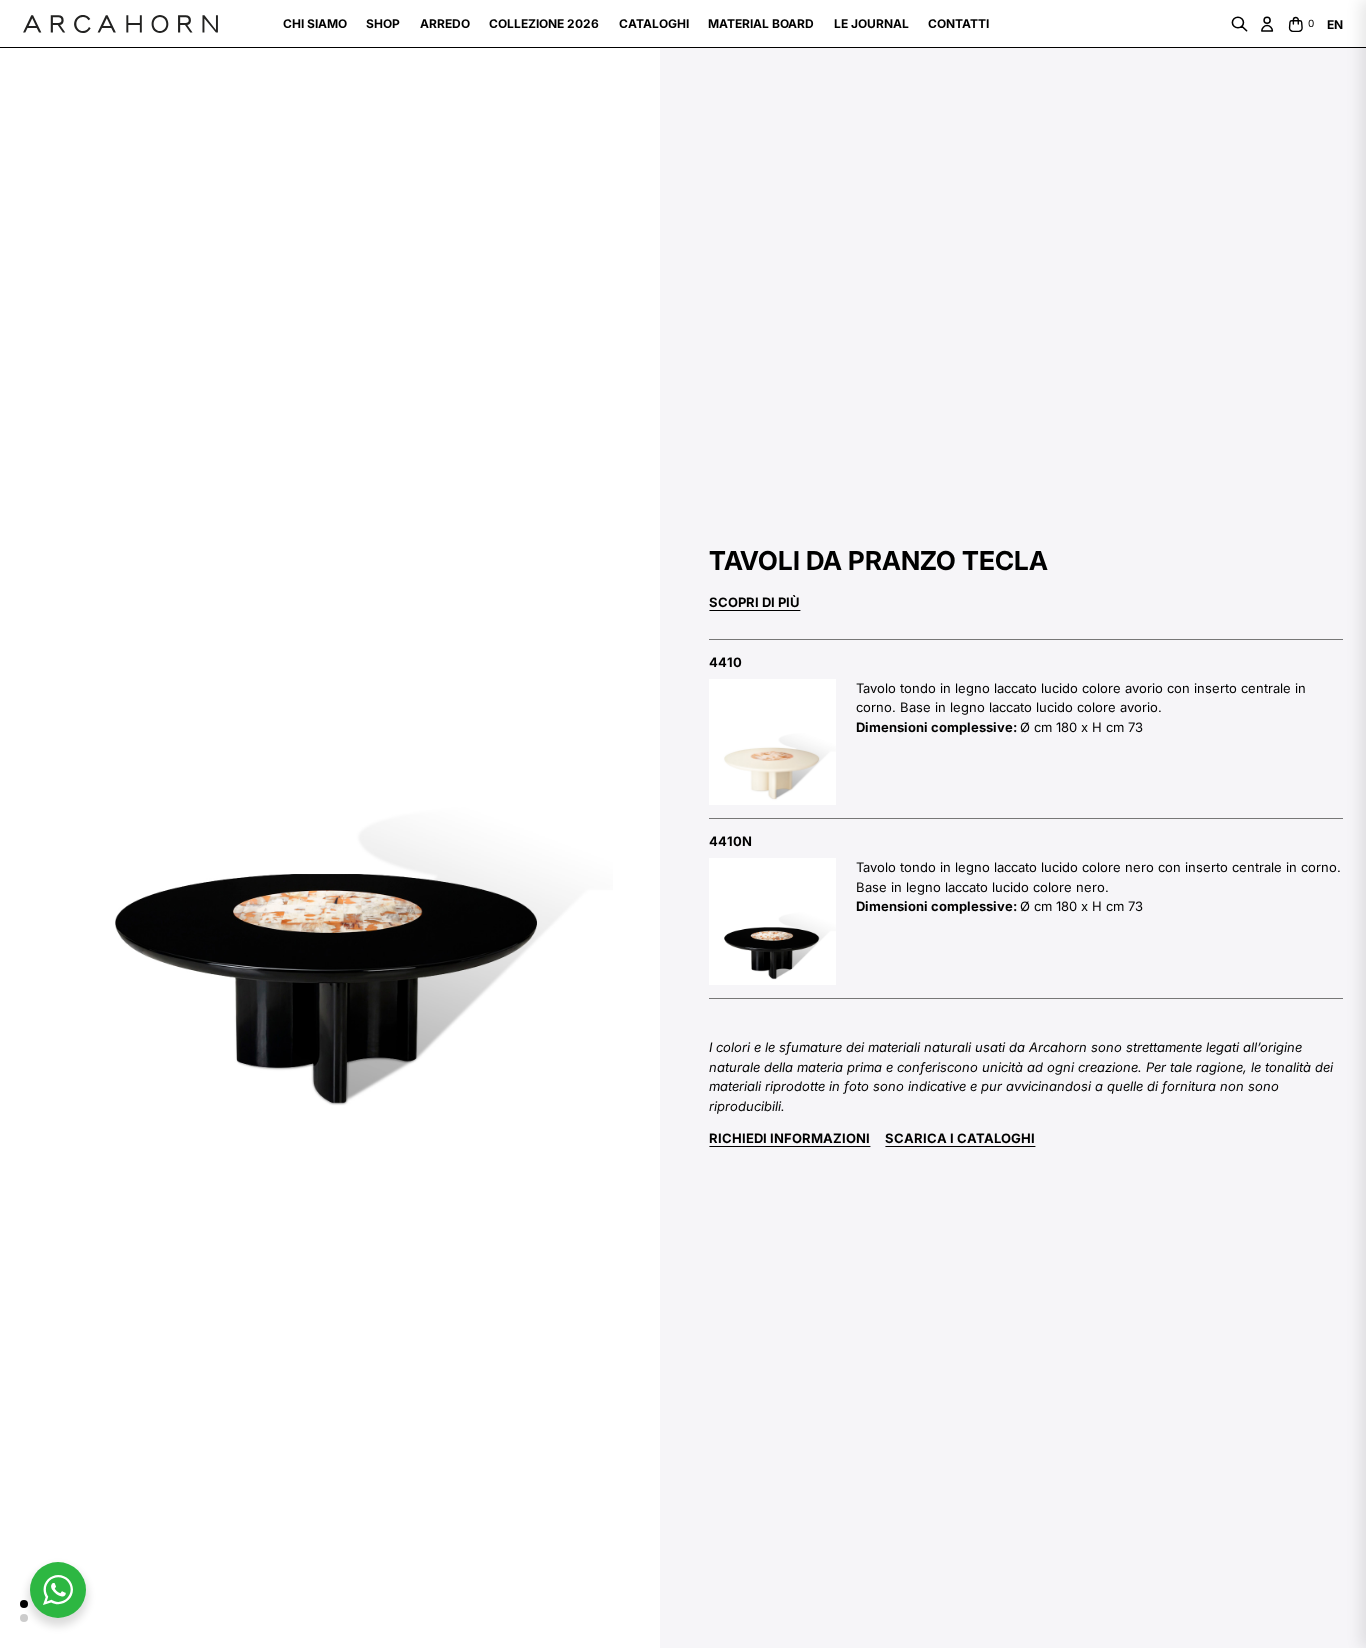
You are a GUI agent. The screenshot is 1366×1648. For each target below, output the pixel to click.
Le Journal (871, 23)
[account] (1267, 24)
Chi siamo (315, 23)
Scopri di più (754, 602)
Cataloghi (654, 23)
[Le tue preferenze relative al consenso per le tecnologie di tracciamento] (35, 1613)
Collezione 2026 (544, 23)
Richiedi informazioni (789, 1138)
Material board (761, 23)
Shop (383, 23)
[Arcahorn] (120, 24)
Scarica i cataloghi (960, 1138)
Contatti (958, 23)
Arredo (445, 23)
